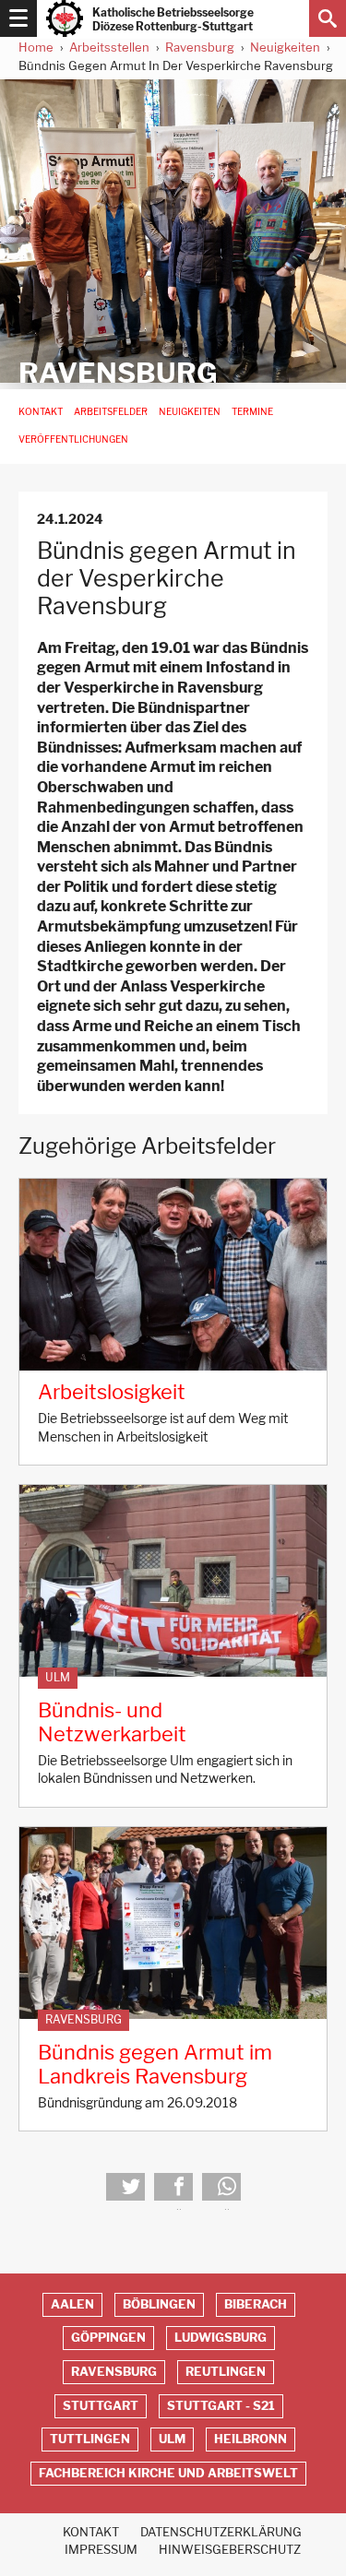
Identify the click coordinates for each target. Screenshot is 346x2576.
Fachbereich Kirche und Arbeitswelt (168, 2473)
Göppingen (108, 2338)
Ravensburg (200, 47)
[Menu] (18, 18)
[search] (328, 18)
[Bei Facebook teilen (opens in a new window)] (173, 2187)
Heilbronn (251, 2439)
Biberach (256, 2304)
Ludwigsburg (221, 2338)
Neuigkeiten (285, 47)
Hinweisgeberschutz (230, 2550)
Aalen (72, 2304)
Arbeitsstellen (109, 47)
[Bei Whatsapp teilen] (221, 2187)
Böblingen (159, 2304)
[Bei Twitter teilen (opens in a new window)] (125, 2187)
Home (36, 47)
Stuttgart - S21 (221, 2406)
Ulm (58, 1678)
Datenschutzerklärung (221, 2532)
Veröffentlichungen (73, 439)
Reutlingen (226, 2372)
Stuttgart (101, 2406)
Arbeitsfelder (111, 412)
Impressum (101, 2550)
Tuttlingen (90, 2439)
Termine (252, 412)
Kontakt (41, 412)
